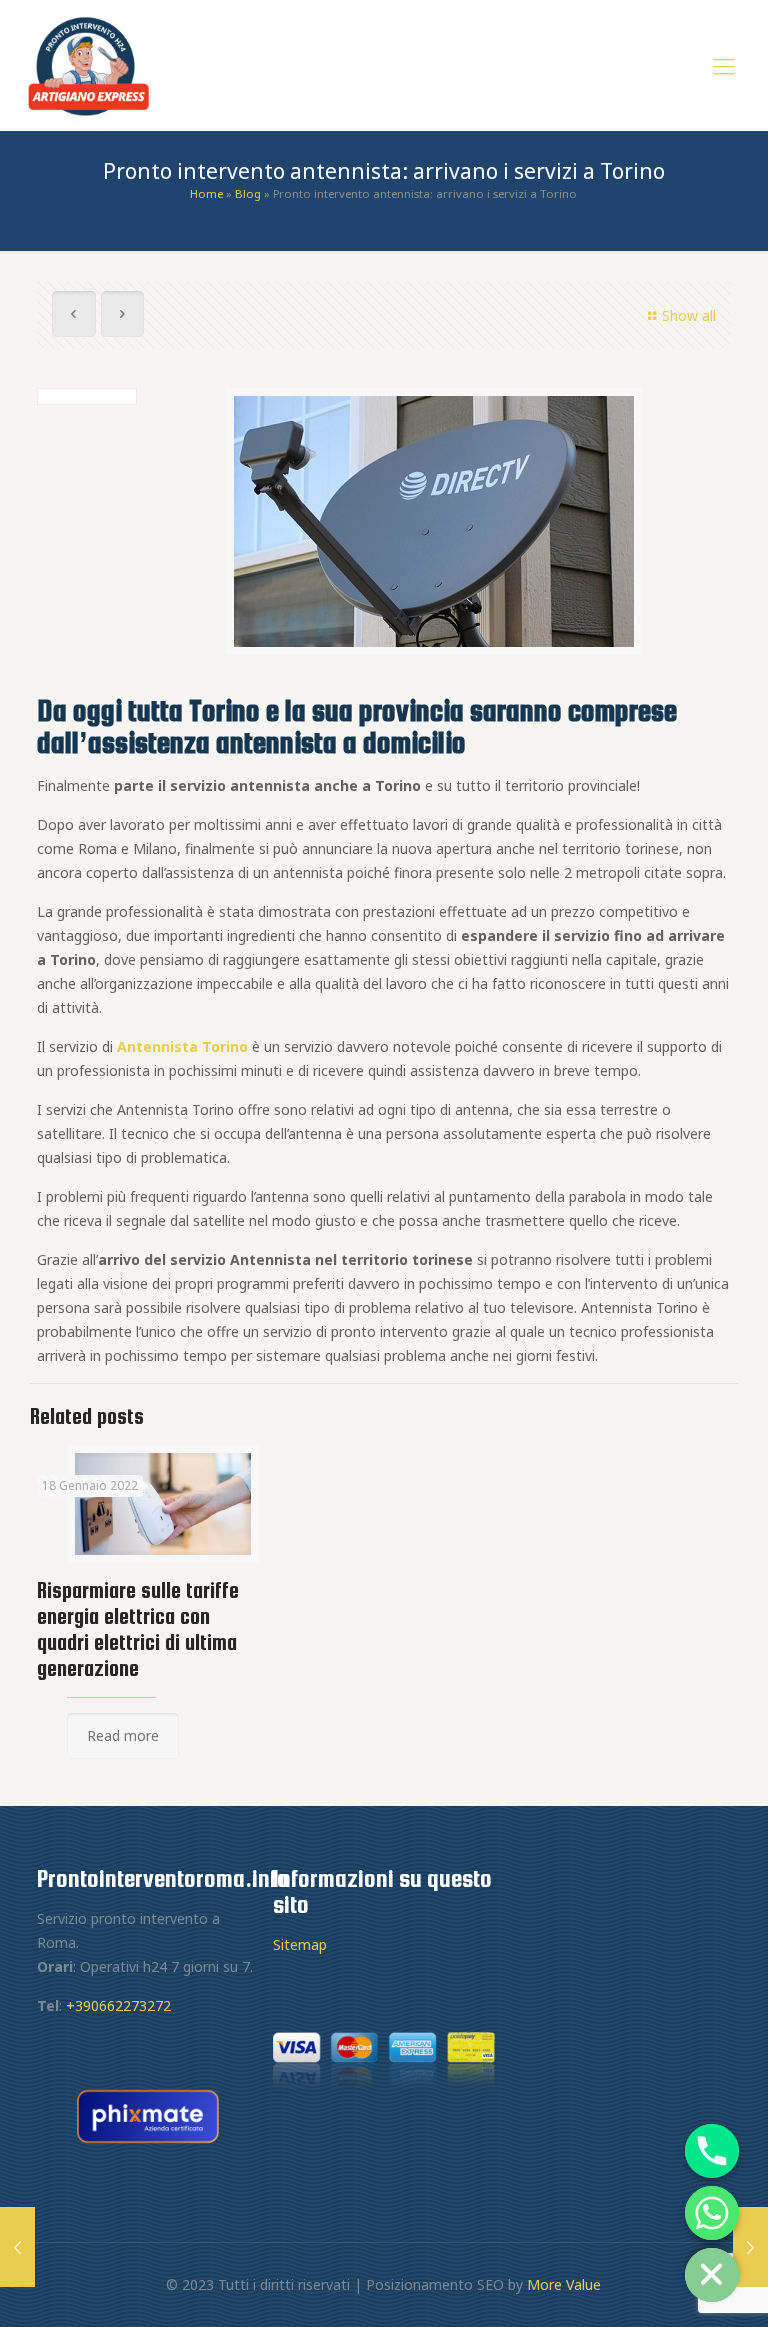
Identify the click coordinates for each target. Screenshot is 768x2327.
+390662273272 (118, 2005)
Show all (689, 315)
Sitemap (300, 1944)
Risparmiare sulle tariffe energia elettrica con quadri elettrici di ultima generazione (138, 1629)
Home (206, 193)
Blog (248, 193)
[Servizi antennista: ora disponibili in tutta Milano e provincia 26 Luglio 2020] (17, 2247)
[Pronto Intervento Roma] (89, 65)
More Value (564, 2284)
